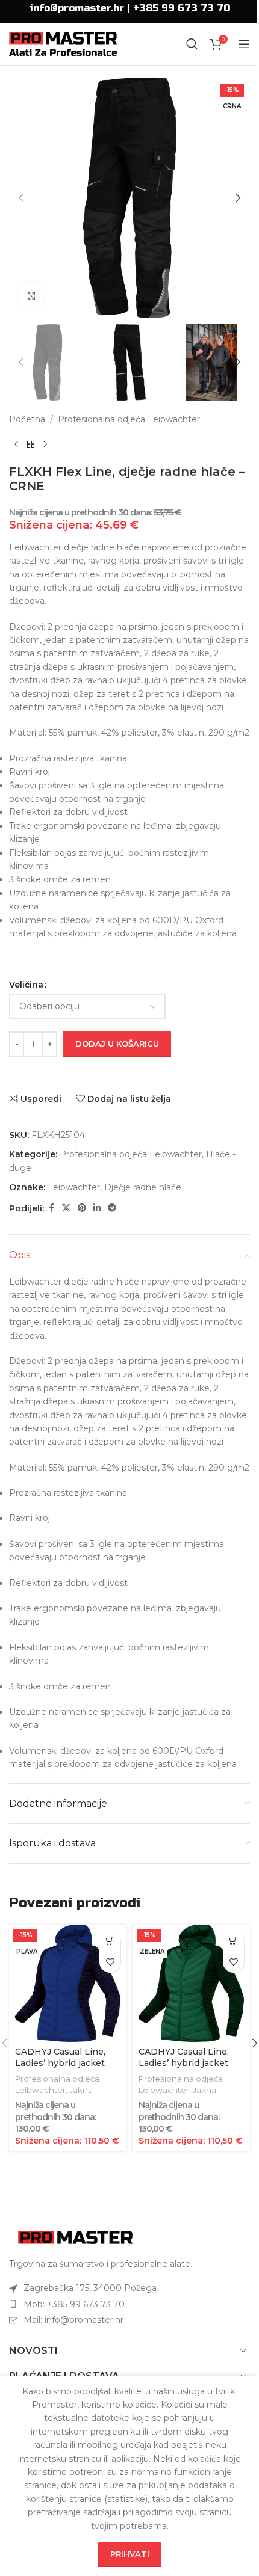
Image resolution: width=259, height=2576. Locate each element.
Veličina (26, 985)
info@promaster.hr (77, 8)
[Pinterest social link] (82, 1208)
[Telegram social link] (112, 1208)
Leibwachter (74, 1187)
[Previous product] (16, 445)
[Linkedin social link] (97, 1208)
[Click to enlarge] (32, 296)
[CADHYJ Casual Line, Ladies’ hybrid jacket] (68, 1983)
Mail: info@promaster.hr (73, 2320)
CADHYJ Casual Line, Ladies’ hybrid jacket (60, 2058)
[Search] (192, 44)
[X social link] (66, 1208)
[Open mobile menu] (244, 44)
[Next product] (45, 445)
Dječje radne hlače (143, 1187)
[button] (21, 198)
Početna (27, 419)
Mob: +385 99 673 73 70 (74, 2304)
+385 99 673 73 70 (182, 8)
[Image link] (75, 2237)
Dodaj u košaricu (117, 1044)
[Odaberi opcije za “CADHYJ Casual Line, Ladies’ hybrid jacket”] (110, 1941)
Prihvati (130, 2554)
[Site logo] (63, 43)
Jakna (81, 2090)
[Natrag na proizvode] (31, 445)
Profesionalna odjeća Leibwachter (129, 419)
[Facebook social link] (51, 1208)
